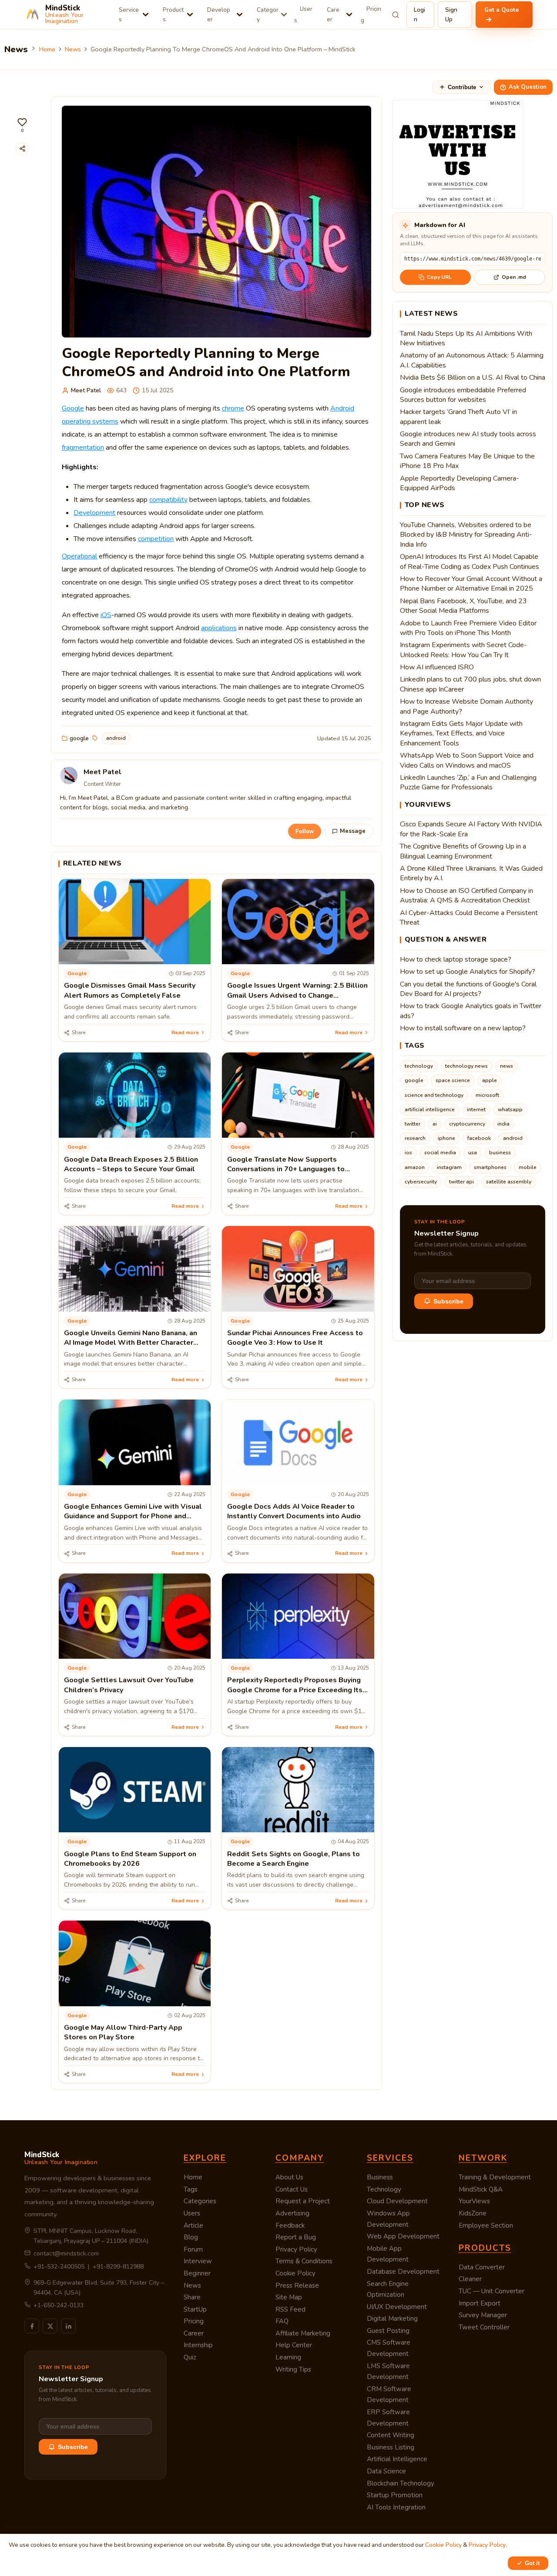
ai (435, 1124)
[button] (22, 125)
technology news (466, 1066)
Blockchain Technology (401, 2483)
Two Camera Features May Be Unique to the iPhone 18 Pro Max (467, 461)
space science (453, 1080)
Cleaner (470, 2279)
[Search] (396, 15)
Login (419, 15)
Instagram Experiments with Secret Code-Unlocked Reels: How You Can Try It (463, 650)
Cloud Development (397, 2201)
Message (353, 831)
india (503, 1124)
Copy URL (439, 277)
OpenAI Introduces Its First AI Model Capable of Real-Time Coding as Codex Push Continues (470, 561)
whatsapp (510, 1109)
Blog (191, 2237)
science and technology (434, 1095)
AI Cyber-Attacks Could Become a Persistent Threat (469, 918)
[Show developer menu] (240, 15)
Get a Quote (502, 10)
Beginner (197, 2273)
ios (408, 1153)
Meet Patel (86, 390)
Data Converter (482, 2267)
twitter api (461, 1182)
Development (94, 513)
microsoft (487, 1095)
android (116, 738)
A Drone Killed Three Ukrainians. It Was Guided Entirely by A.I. (471, 873)
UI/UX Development (397, 2307)
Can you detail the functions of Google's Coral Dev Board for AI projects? (468, 989)
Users (303, 15)
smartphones (490, 1167)
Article (193, 2225)
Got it (532, 2563)
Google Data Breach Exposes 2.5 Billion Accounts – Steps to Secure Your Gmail (131, 1164)
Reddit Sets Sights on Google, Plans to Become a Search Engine (294, 1859)
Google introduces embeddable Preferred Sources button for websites (463, 395)
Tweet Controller (484, 2327)
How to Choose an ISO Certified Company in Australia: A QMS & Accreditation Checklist (466, 895)
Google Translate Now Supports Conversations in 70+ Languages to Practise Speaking (286, 1169)
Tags (191, 2189)
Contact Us (292, 2189)
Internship (198, 2345)
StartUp (195, 2309)
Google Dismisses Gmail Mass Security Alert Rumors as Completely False (130, 990)
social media (440, 1153)
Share (192, 2297)
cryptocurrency (467, 1124)
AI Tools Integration (396, 2507)
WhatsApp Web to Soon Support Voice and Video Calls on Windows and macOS (467, 760)
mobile (528, 1167)
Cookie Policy (295, 2273)
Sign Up (451, 15)
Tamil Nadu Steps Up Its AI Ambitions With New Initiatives (466, 338)
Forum (193, 2249)
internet (476, 1109)
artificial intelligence (430, 1109)
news (507, 1066)
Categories (200, 2201)
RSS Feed (290, 2309)
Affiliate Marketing (303, 2333)
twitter (413, 1124)
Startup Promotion (395, 2495)
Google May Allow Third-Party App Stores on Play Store (123, 2032)
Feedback (290, 2225)
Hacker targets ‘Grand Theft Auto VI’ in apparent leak (458, 417)
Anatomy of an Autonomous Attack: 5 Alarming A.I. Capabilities (472, 360)
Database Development (403, 2272)
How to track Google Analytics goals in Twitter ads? (471, 1011)
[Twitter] (50, 2326)
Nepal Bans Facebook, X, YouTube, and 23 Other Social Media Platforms (463, 606)
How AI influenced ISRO (437, 667)
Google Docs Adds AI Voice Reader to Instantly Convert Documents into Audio (294, 1511)
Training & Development (495, 2177)
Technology (384, 2189)
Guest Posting (388, 2331)
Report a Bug (296, 2237)
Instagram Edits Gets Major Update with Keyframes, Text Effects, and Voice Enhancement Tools (461, 733)
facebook (479, 1138)
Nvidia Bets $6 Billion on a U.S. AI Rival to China (473, 378)
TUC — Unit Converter (492, 2291)
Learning (288, 2357)
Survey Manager (483, 2315)
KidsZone (473, 2213)
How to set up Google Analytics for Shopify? (468, 972)
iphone (446, 1138)
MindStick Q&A (481, 2189)
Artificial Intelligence (397, 2459)
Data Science (386, 2471)
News (73, 49)
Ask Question (528, 87)
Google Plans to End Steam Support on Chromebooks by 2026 (130, 1859)
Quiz (190, 2357)
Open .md (514, 277)
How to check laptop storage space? (456, 959)
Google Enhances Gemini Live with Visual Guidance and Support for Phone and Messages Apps (133, 1516)
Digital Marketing (392, 2319)
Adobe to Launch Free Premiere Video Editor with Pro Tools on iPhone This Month (468, 628)
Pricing (371, 15)
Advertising (292, 2213)
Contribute (462, 87)
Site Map (289, 2297)
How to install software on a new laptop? (463, 1028)
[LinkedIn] (68, 2326)
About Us (289, 2177)
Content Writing (391, 2435)
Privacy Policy (296, 2249)
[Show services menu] (146, 15)
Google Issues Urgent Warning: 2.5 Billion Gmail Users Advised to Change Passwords (297, 995)
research (415, 1138)
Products (173, 15)
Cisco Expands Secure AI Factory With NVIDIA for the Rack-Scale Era (471, 829)
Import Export (480, 2303)
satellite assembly (509, 1182)
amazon (415, 1167)
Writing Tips (293, 2369)
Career (333, 15)
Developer (219, 15)
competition (156, 539)
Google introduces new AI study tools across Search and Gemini (468, 439)
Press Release (297, 2285)
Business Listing (391, 2447)
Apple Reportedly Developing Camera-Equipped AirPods (460, 483)
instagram (449, 1167)
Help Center (294, 2345)
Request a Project (303, 2201)
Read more (185, 1032)
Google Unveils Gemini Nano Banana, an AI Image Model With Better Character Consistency (131, 1343)
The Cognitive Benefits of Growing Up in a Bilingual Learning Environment (463, 851)
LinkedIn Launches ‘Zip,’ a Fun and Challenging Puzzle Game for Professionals (468, 782)
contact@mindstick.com (66, 2254)
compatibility (168, 500)
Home (47, 49)
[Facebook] (32, 2326)
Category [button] (268, 15)
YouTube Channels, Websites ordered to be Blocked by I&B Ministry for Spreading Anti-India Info (466, 535)
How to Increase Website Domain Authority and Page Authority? (466, 706)
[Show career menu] (349, 15)
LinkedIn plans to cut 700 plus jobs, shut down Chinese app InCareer (470, 684)
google (79, 738)
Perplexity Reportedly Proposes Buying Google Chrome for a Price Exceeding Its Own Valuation (295, 1690)
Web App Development (403, 2236)
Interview (198, 2261)
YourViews (474, 2201)
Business (380, 2177)
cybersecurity (421, 1182)
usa (473, 1153)
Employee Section (486, 2225)
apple (490, 1080)
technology (419, 1066)
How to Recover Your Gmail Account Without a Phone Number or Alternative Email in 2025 (471, 584)
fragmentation (83, 448)
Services (129, 15)
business (500, 1153)
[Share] (22, 149)
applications (219, 628)
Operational (79, 556)
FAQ (282, 2321)
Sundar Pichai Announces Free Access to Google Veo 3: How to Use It (295, 1338)
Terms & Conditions (304, 2261)
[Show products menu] (190, 15)
